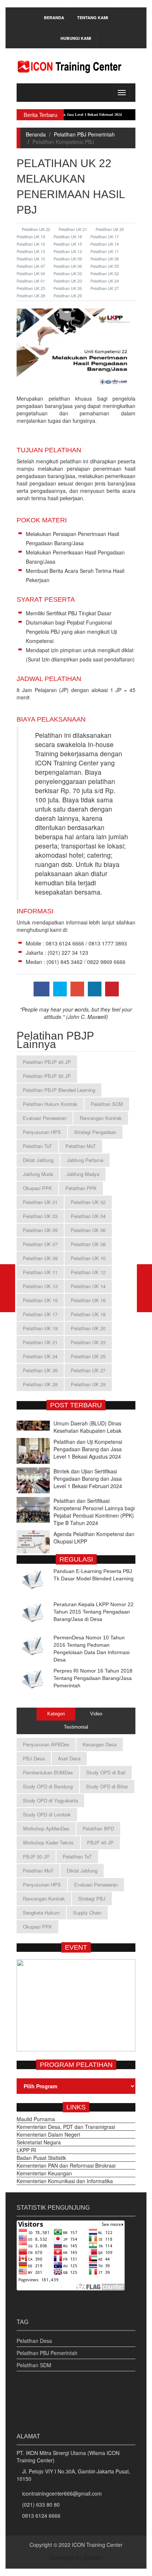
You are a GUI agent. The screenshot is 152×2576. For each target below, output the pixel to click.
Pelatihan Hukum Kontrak (50, 1104)
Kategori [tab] (56, 1714)
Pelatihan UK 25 (88, 1356)
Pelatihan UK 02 (105, 273)
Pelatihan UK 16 (88, 1300)
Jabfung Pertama (85, 1160)
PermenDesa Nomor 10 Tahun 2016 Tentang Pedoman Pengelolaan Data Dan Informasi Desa (91, 1649)
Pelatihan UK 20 (110, 229)
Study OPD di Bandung (48, 1786)
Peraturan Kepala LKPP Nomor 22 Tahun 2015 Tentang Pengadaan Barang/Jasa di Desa (94, 1612)
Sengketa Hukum (41, 1913)
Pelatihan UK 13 (40, 1286)
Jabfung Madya (83, 1174)
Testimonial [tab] (76, 1727)
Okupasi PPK (37, 1188)
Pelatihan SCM (107, 1104)
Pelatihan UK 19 (40, 1328)
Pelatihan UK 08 (105, 259)
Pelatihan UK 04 (88, 1216)
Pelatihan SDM (34, 2365)
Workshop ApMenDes (46, 1828)
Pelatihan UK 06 (68, 266)
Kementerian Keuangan (44, 2173)
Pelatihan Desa (34, 2341)
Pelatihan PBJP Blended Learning (59, 1090)
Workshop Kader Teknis (48, 1842)
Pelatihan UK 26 (68, 288)
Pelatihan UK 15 (68, 244)
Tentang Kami (93, 18)
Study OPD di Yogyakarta (50, 1800)
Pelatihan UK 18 (68, 236)
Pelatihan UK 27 (105, 288)
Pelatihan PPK (81, 1188)
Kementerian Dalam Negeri (48, 2134)
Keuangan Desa (100, 1744)
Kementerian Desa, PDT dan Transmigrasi (66, 2127)
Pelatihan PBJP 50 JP (47, 1076)
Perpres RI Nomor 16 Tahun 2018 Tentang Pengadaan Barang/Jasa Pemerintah (93, 1678)
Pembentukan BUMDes (48, 1772)
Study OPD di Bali (106, 1772)
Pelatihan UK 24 (105, 281)
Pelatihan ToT (37, 1146)
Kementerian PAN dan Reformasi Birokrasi (66, 2165)
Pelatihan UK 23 (68, 281)
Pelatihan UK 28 (40, 1384)
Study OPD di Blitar (107, 1786)
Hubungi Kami (76, 38)
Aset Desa (69, 1758)
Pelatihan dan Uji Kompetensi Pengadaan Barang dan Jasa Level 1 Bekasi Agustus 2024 (88, 1432)
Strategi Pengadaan (95, 1132)
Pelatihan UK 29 (68, 295)
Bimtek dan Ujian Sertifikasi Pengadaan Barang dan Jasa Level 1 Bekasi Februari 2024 (88, 1461)
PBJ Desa (34, 1758)
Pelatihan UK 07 (40, 1244)
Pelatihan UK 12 (68, 251)
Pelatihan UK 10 (88, 1258)
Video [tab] (96, 1714)
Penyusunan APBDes (46, 1744)
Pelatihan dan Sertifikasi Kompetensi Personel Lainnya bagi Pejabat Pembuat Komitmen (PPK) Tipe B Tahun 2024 (94, 1494)
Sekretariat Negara (39, 2142)
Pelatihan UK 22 (36, 229)
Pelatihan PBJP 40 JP (47, 1062)
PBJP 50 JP (36, 1856)
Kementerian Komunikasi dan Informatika (65, 2181)
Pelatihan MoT (81, 1146)
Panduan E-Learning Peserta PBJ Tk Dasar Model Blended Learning (94, 1575)
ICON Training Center (97, 2545)
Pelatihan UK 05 (105, 266)
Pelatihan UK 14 (105, 244)
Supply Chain (87, 1913)
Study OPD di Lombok (47, 1814)
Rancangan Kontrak (101, 1118)
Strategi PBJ (92, 1899)
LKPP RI (26, 2150)
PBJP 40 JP (100, 1842)
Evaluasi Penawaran (45, 1118)
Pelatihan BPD (98, 1828)
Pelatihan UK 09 (68, 259)
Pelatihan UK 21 (73, 229)
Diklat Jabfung (38, 1160)
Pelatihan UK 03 (68, 273)
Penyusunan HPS (42, 1132)
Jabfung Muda (38, 1174)
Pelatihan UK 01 (40, 1202)
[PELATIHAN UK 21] (8, 1288)
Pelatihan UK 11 (105, 251)
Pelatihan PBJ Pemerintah (84, 134)
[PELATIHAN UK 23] (144, 1288)
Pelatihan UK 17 (105, 236)
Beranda (54, 18)
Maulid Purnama (36, 2119)
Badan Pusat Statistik (41, 2158)
